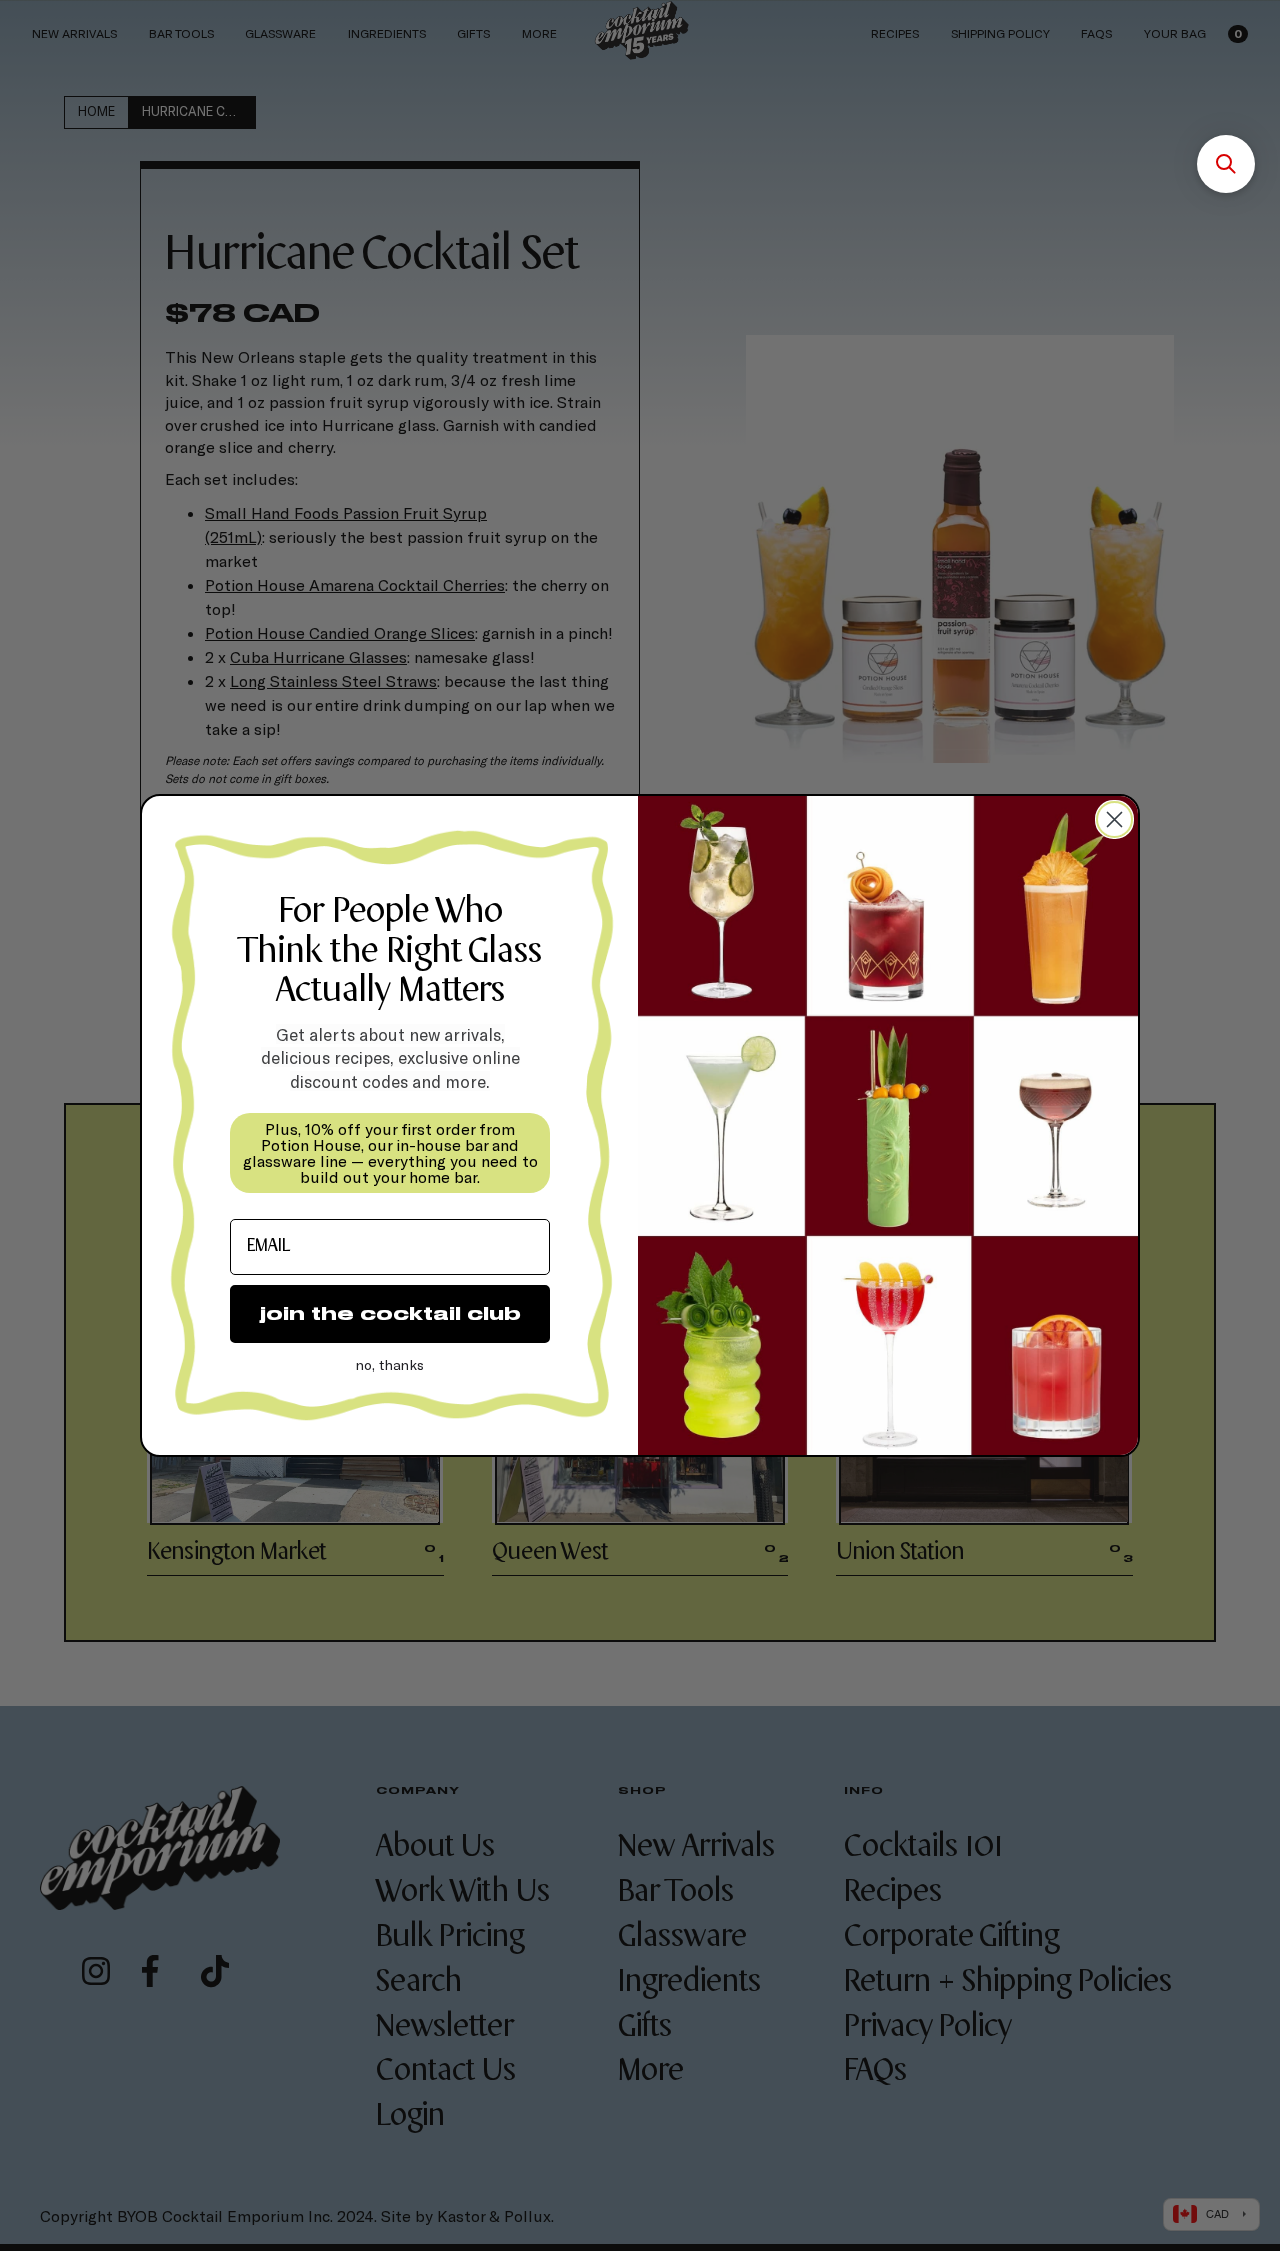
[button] (1226, 164)
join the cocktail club (390, 1313)
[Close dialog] (1114, 819)
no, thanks (390, 1364)
